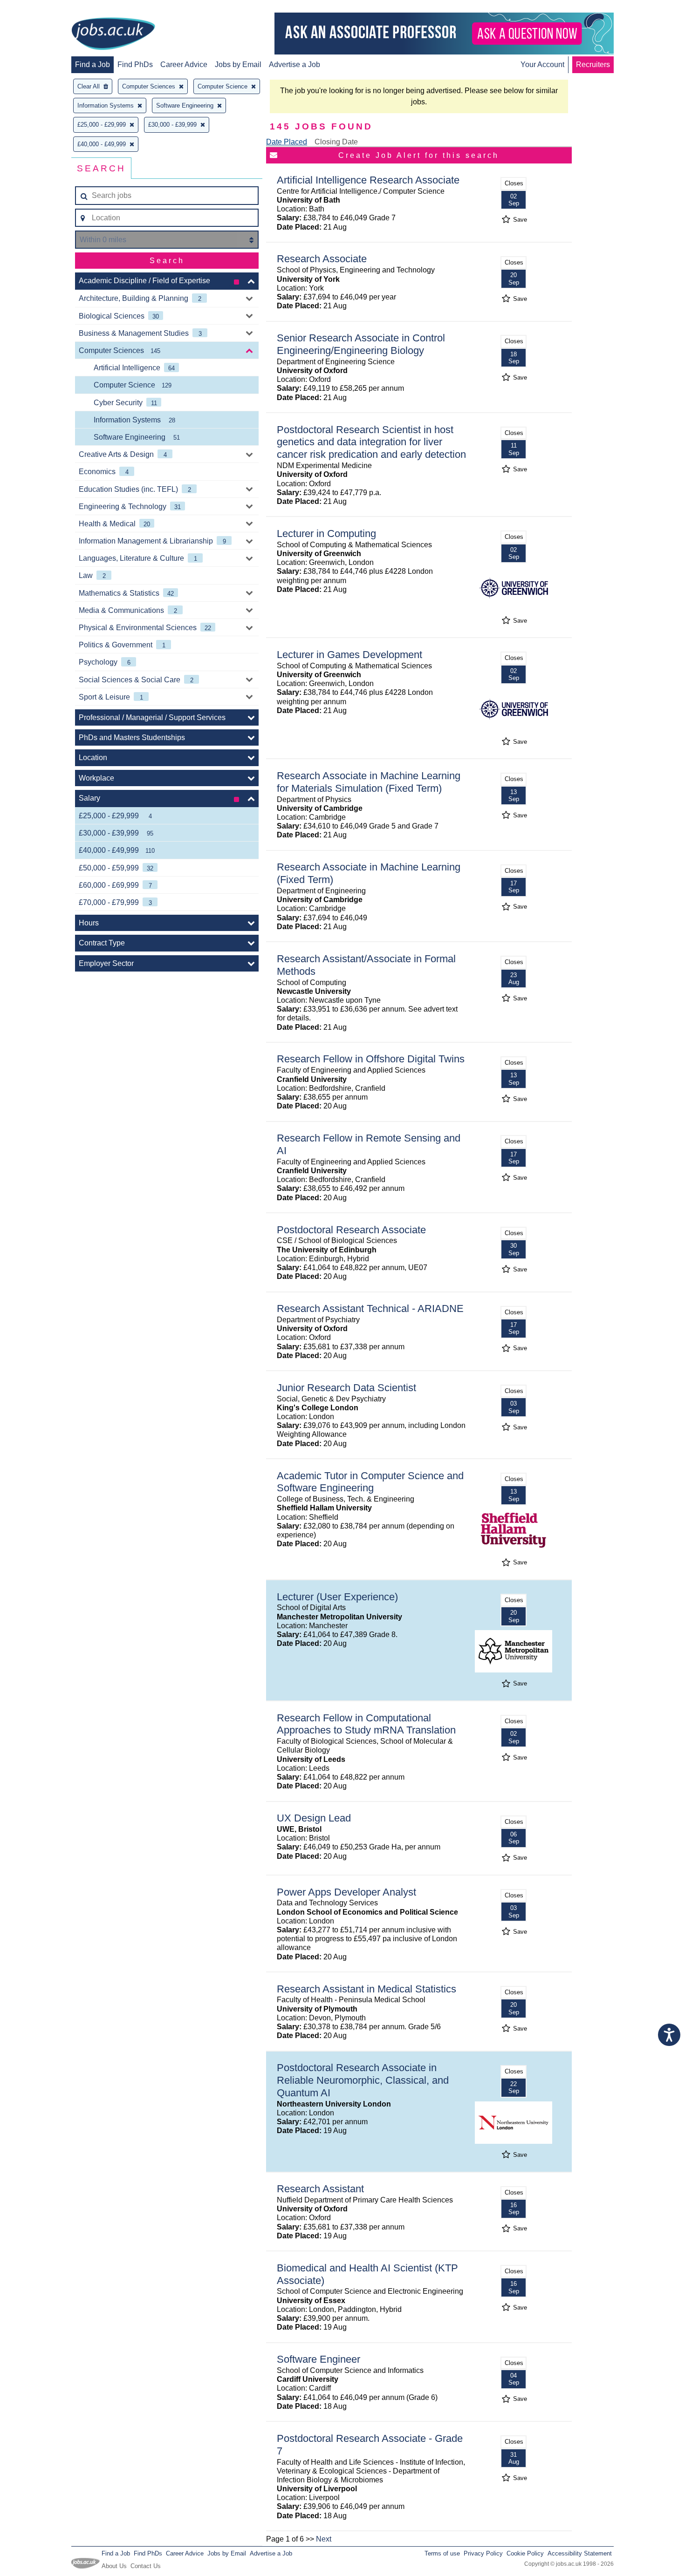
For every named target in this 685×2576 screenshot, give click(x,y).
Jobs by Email (238, 65)
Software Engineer (319, 2359)
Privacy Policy (483, 2553)
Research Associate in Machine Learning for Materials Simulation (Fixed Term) (369, 782)
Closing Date (336, 142)
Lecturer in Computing (326, 534)
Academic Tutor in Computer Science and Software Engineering (370, 1482)
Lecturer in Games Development (349, 655)
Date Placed (287, 142)
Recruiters (593, 65)
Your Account (542, 65)
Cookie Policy (525, 2553)
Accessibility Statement (580, 2553)
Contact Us (146, 2566)
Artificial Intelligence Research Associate (368, 180)
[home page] (113, 34)
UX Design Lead (314, 1818)
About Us (114, 2566)
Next (324, 2539)
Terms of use (442, 2553)
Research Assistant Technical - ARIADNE (370, 1308)
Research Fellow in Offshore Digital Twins (371, 1059)
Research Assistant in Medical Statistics (366, 1989)
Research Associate (322, 259)
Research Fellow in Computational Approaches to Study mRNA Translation (366, 1724)
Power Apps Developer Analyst (346, 1892)
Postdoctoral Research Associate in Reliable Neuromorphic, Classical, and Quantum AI (363, 2080)
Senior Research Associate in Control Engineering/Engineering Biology (361, 344)
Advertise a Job (295, 65)
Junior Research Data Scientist (346, 1388)
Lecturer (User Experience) (337, 1597)
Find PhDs (135, 65)
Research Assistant (320, 2189)
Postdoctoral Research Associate (351, 1230)
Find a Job (92, 65)
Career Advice (184, 65)
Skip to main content (37, 8)
